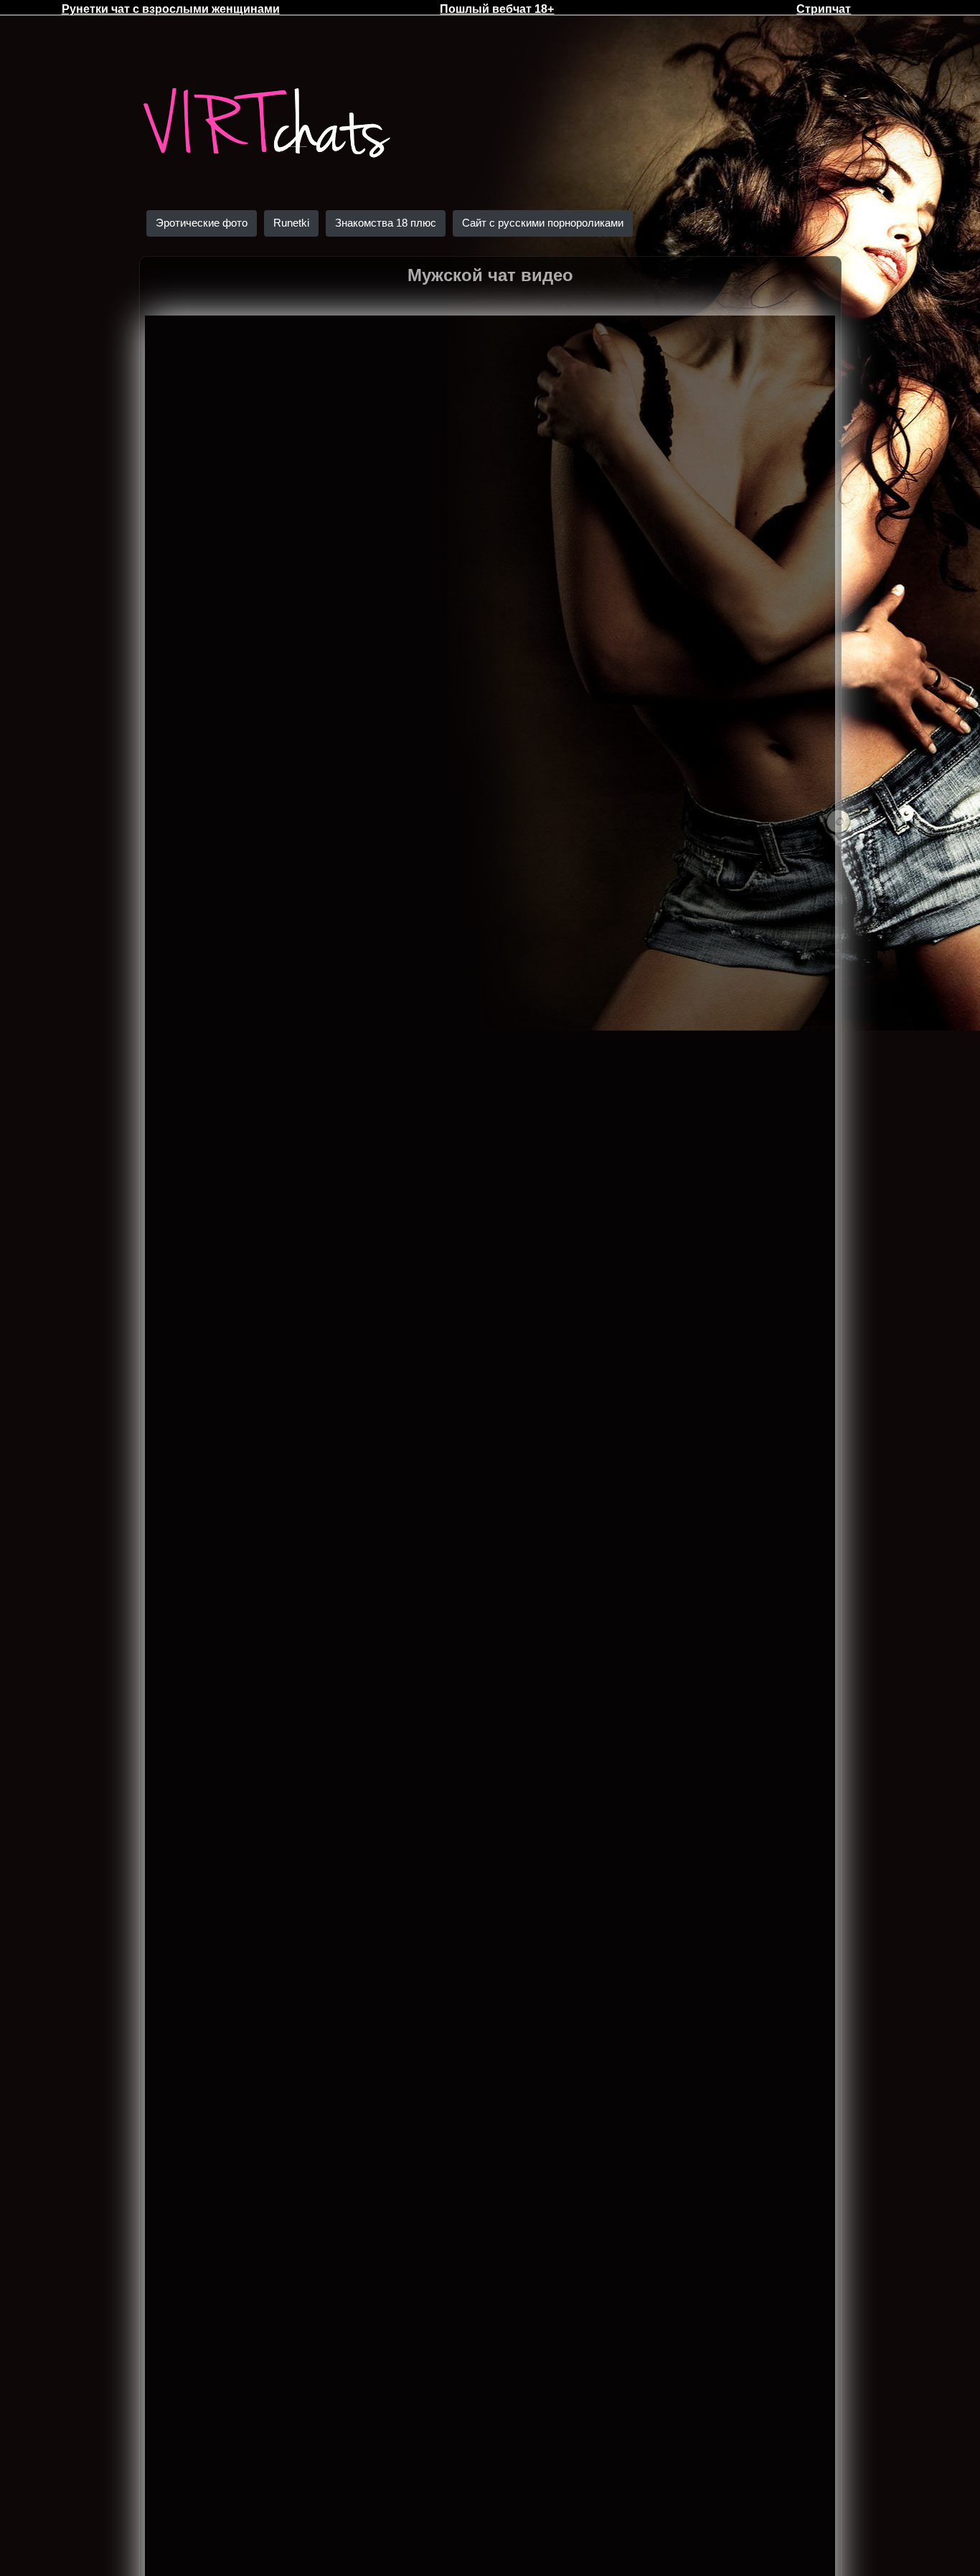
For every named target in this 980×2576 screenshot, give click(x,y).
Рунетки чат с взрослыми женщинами (171, 9)
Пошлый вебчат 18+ (497, 9)
